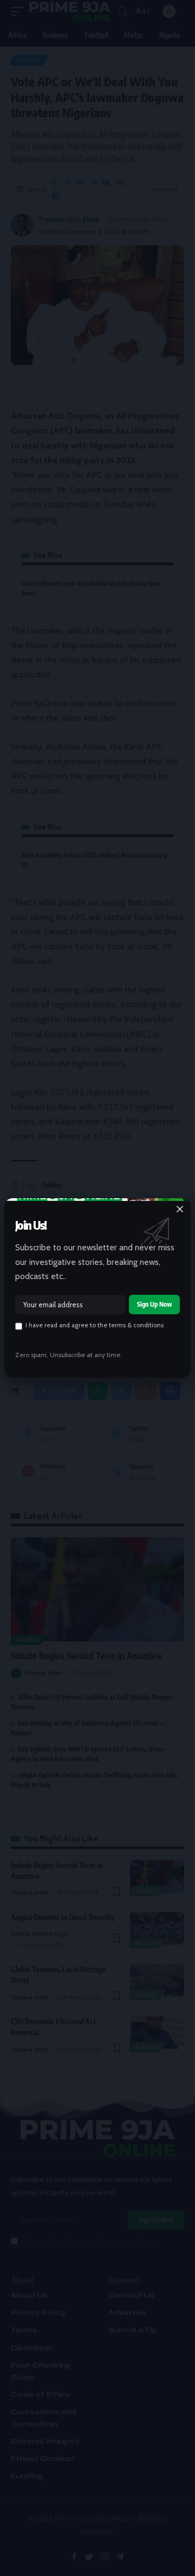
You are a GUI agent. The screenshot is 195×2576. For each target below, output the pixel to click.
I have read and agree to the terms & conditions (95, 1325)
